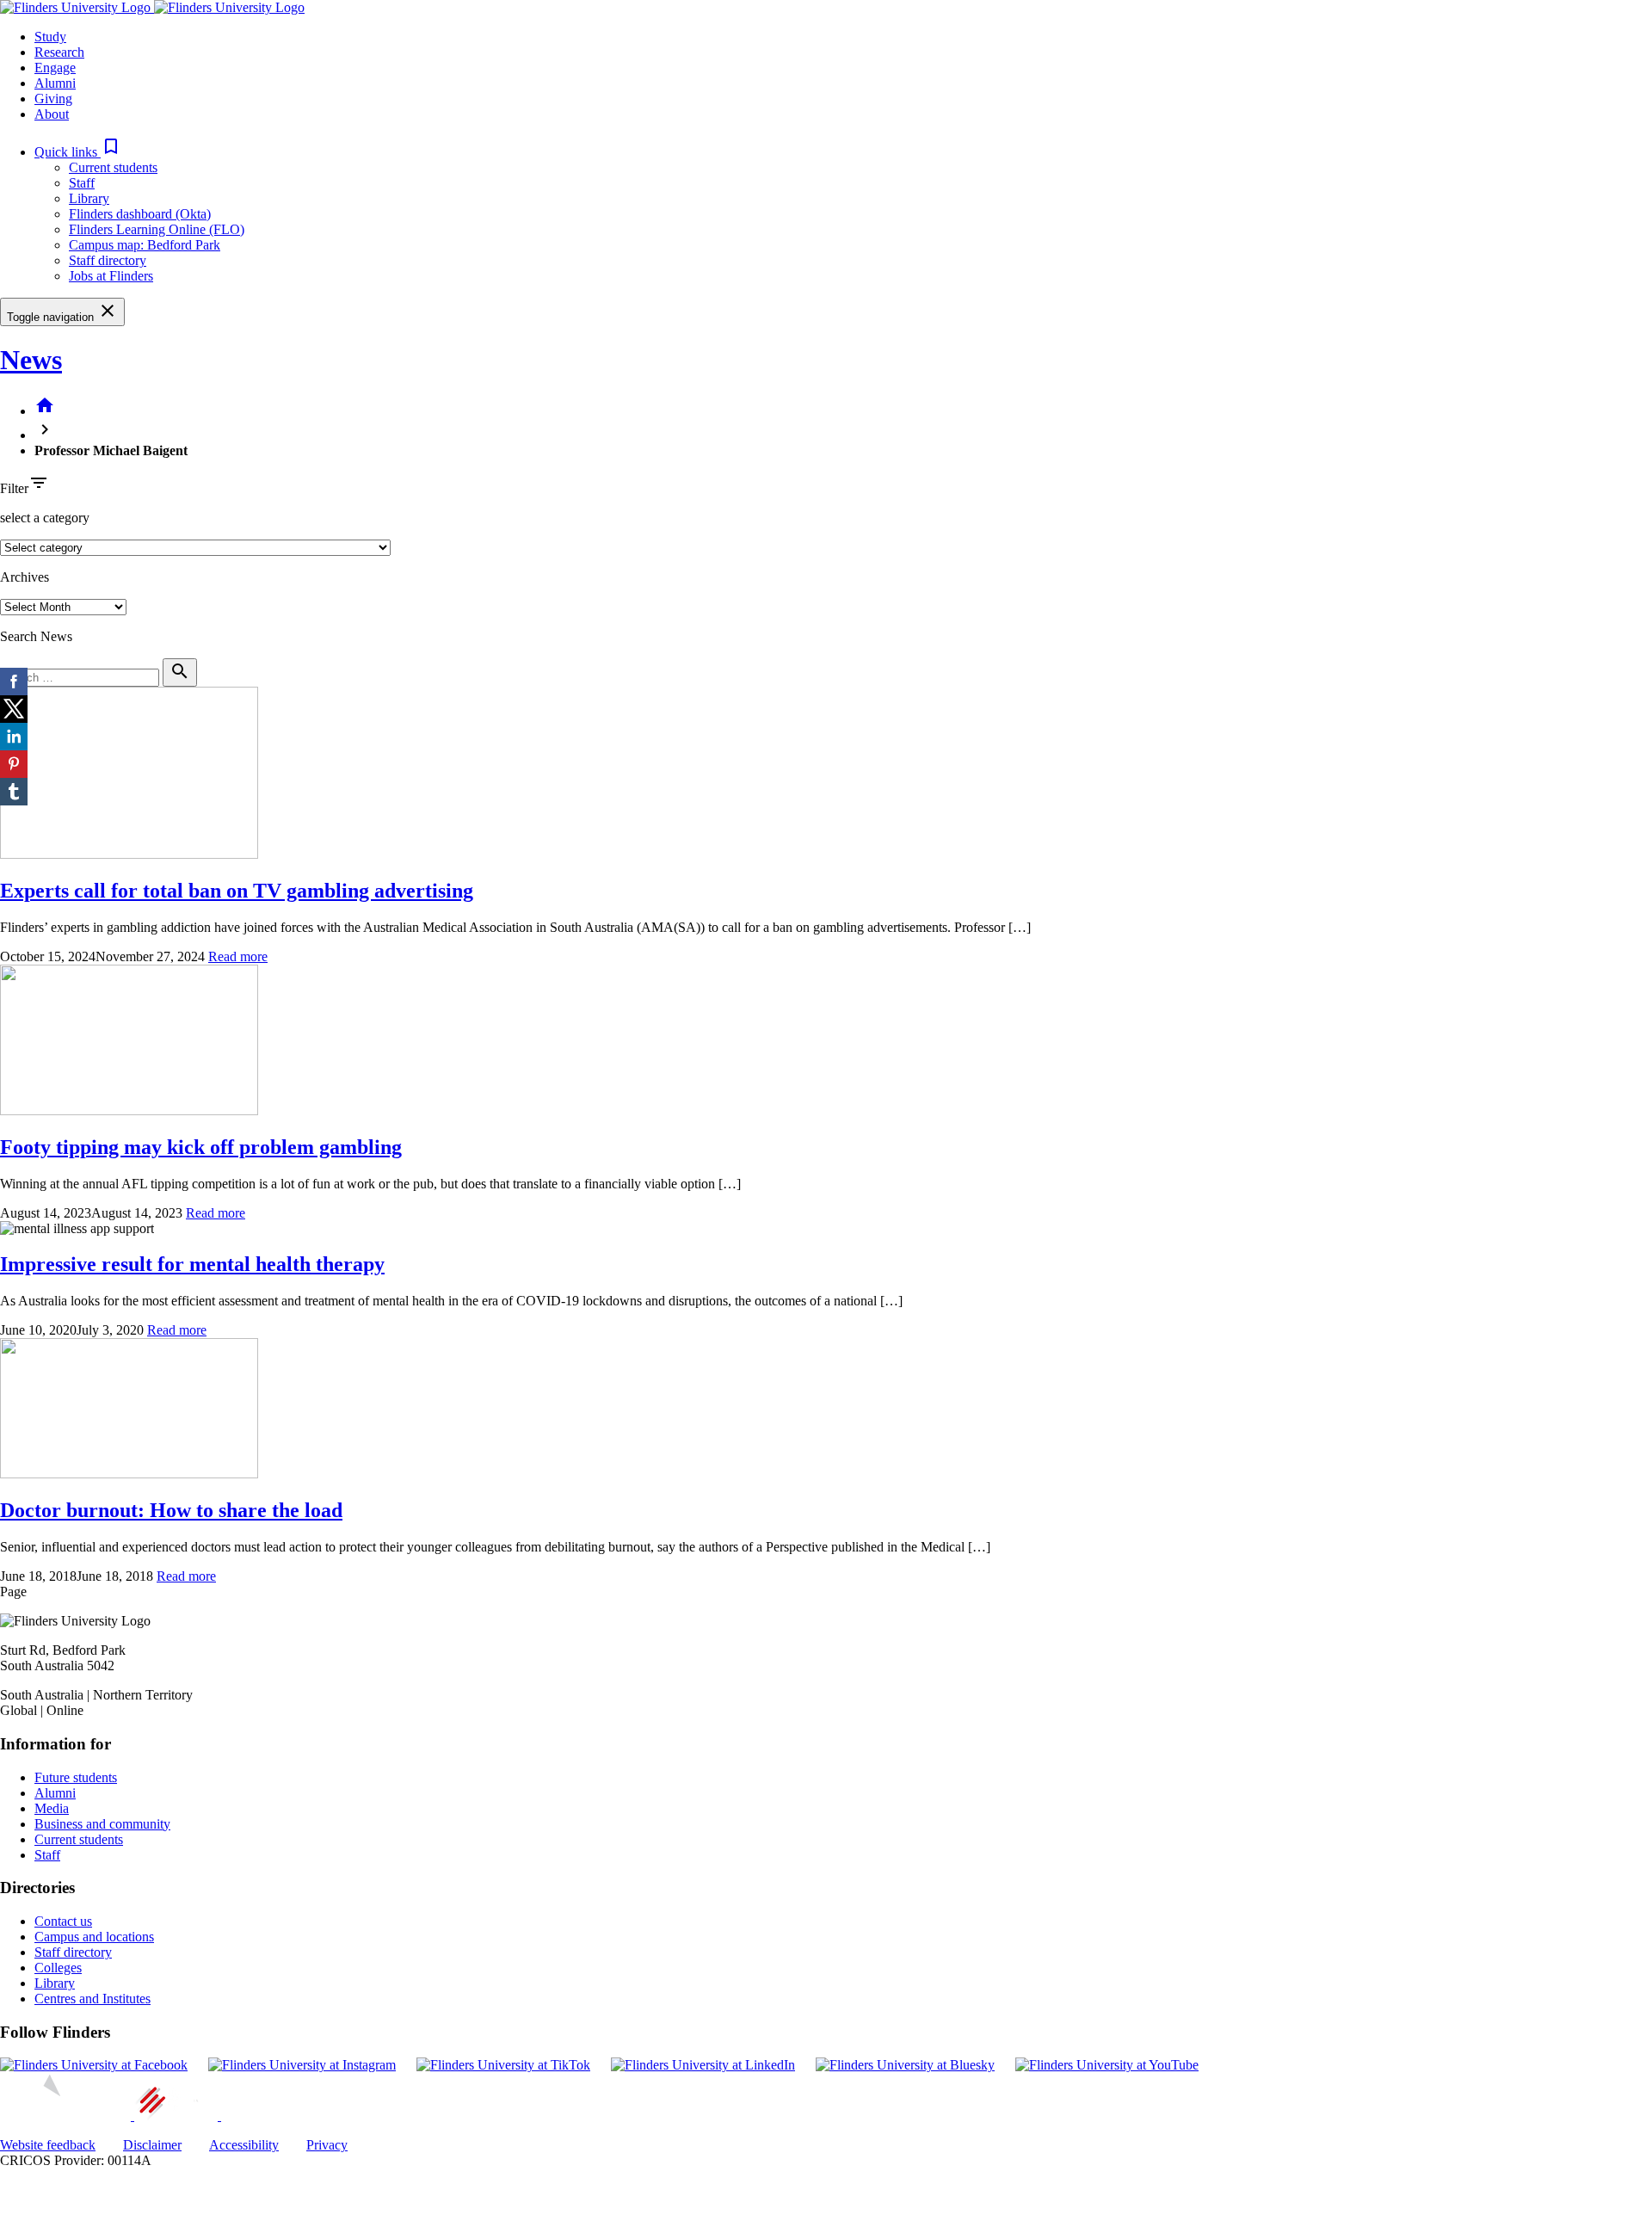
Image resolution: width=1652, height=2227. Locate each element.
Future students (76, 1777)
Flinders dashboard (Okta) (140, 214)
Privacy (327, 2145)
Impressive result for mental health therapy (192, 1264)
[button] (78, 152)
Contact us (63, 1921)
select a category (45, 518)
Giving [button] (53, 99)
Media (52, 1808)
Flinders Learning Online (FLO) (157, 229)
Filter (14, 488)
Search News (36, 636)
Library (89, 198)
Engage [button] (55, 68)
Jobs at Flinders (111, 276)
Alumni (55, 1793)
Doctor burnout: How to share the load (171, 1510)
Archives (25, 577)
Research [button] (59, 52)
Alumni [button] (55, 83)
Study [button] (50, 37)
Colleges (58, 1968)
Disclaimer (152, 2145)
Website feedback (48, 2145)
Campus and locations (94, 1937)
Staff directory (108, 260)
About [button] (52, 114)
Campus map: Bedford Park (145, 245)
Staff (82, 183)
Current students (113, 167)
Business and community (102, 1824)
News (31, 360)
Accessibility (244, 2145)
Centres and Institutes (92, 1999)
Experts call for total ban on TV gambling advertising (237, 891)
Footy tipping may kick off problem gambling (201, 1147)
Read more (238, 956)
